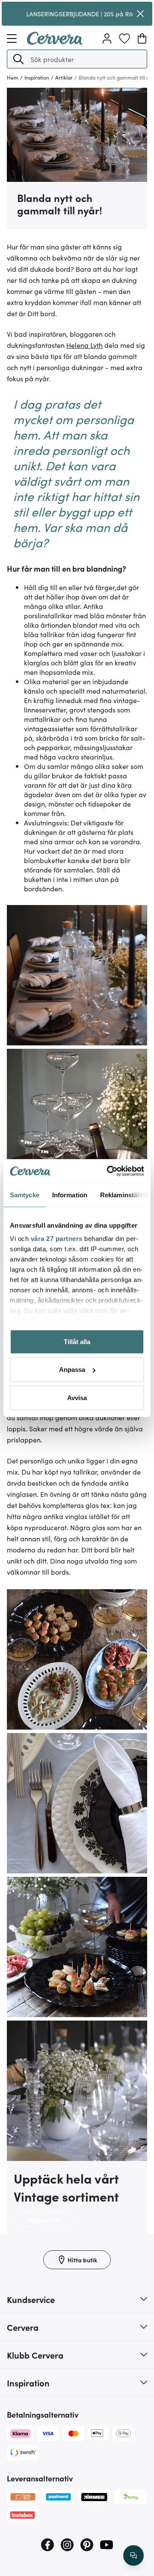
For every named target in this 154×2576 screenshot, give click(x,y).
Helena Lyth (84, 345)
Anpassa (72, 1370)
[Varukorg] (142, 39)
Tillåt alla (77, 1341)
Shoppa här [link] (44, 2220)
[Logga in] (107, 39)
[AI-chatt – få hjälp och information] (133, 2555)
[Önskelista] (124, 39)
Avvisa (77, 1397)
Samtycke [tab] (25, 1195)
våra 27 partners (57, 1239)
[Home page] (55, 42)
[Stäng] (140, 14)
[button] (18, 59)
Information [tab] (70, 1195)
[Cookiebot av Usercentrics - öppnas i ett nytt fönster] (109, 1171)
